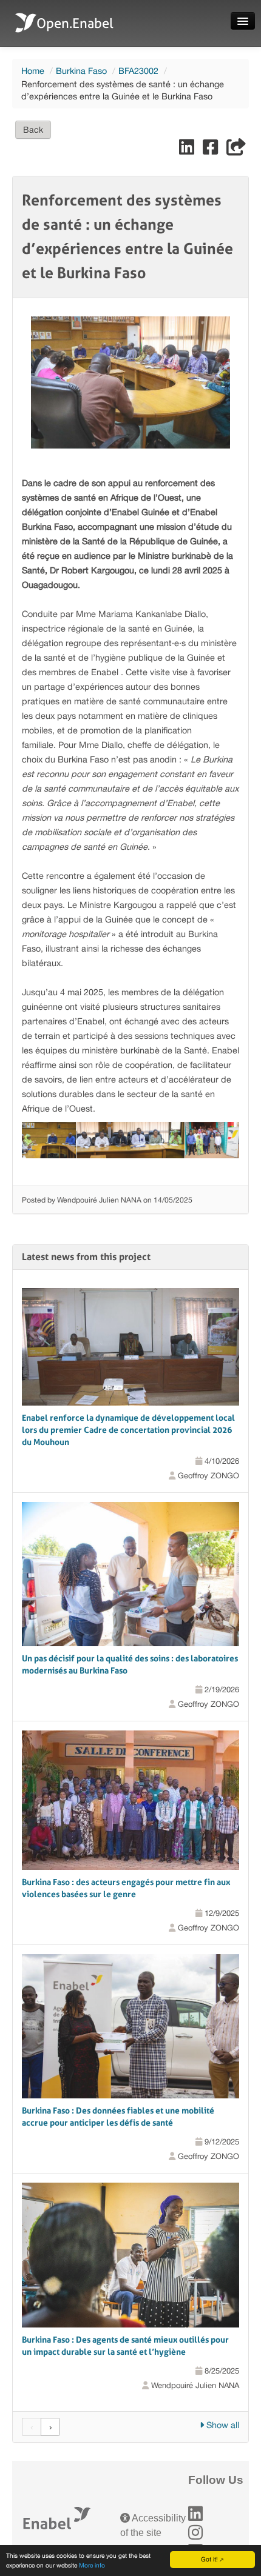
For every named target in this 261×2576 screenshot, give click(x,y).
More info (92, 2565)
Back (33, 130)
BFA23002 (138, 71)
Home (33, 71)
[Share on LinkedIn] (188, 150)
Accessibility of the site (153, 2525)
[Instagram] (195, 2533)
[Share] (236, 150)
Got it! (209, 2559)
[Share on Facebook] (212, 150)
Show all (222, 2425)
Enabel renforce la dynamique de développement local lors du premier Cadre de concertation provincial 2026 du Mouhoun (128, 1430)
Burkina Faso (81, 71)
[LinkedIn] (195, 2514)
